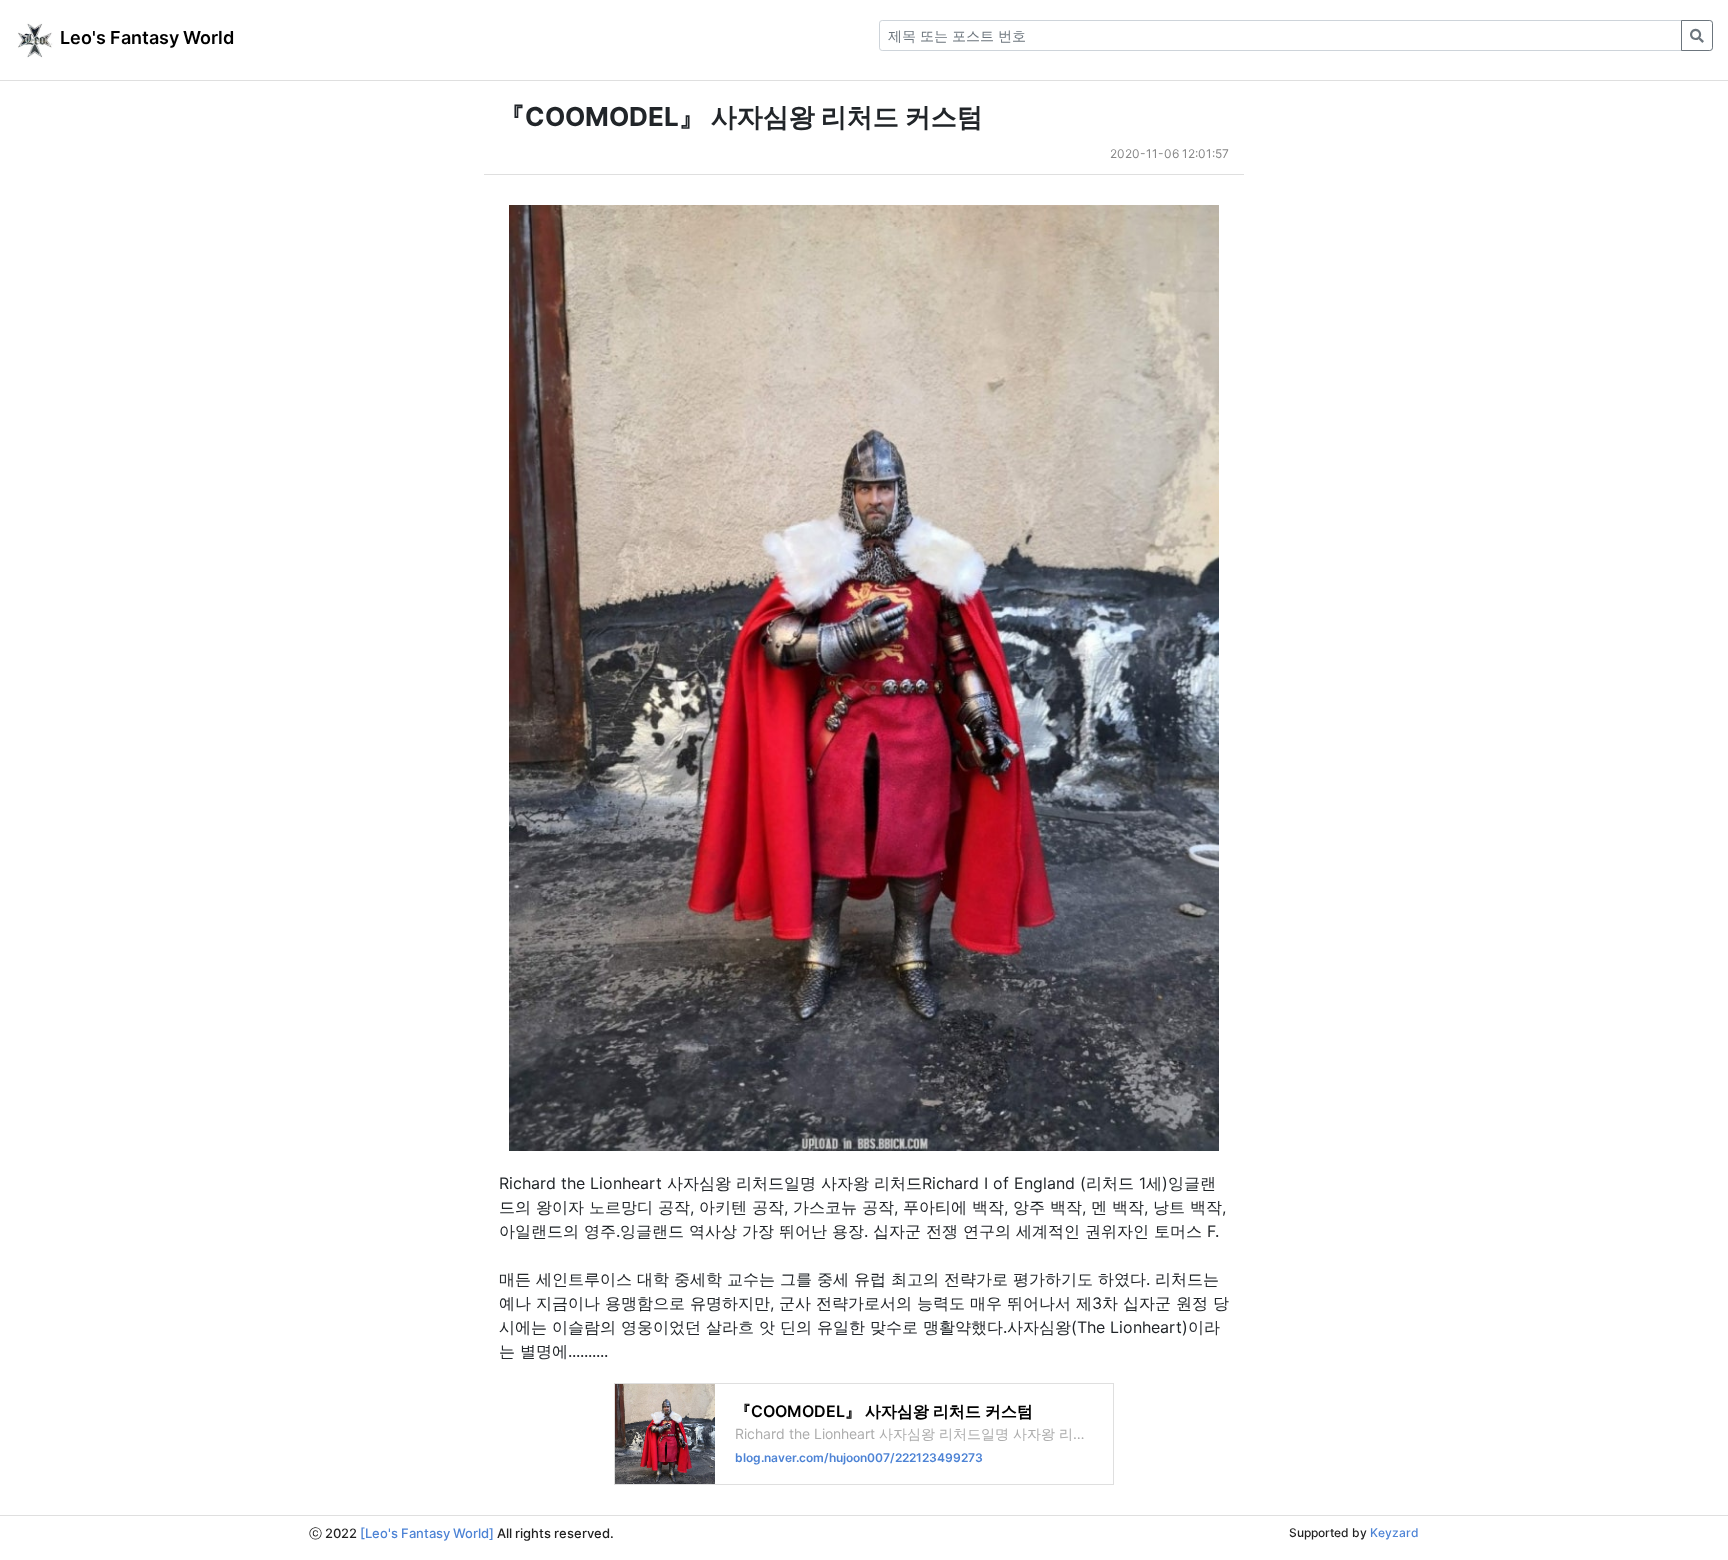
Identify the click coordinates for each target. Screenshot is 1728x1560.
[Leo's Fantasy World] (427, 1533)
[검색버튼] (1697, 35)
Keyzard (1394, 1532)
